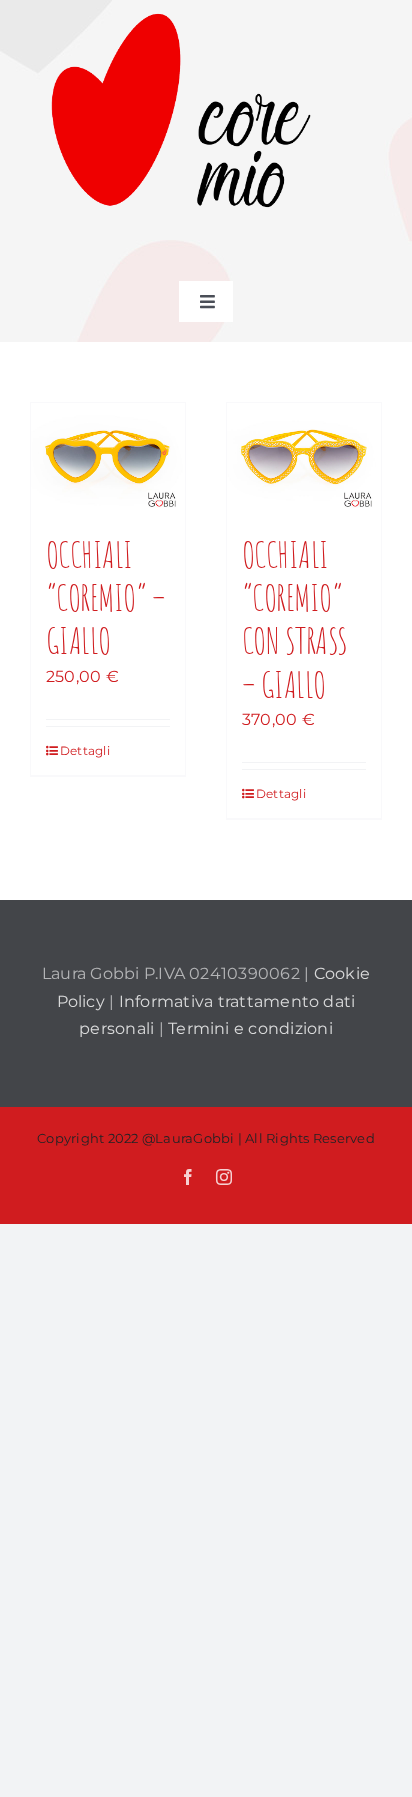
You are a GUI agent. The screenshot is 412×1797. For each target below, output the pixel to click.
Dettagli (83, 750)
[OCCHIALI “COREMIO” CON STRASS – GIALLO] (304, 458)
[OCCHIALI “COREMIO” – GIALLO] (108, 458)
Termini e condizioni (250, 1028)
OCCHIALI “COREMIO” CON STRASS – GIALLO (295, 619)
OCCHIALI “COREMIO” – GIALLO (105, 597)
